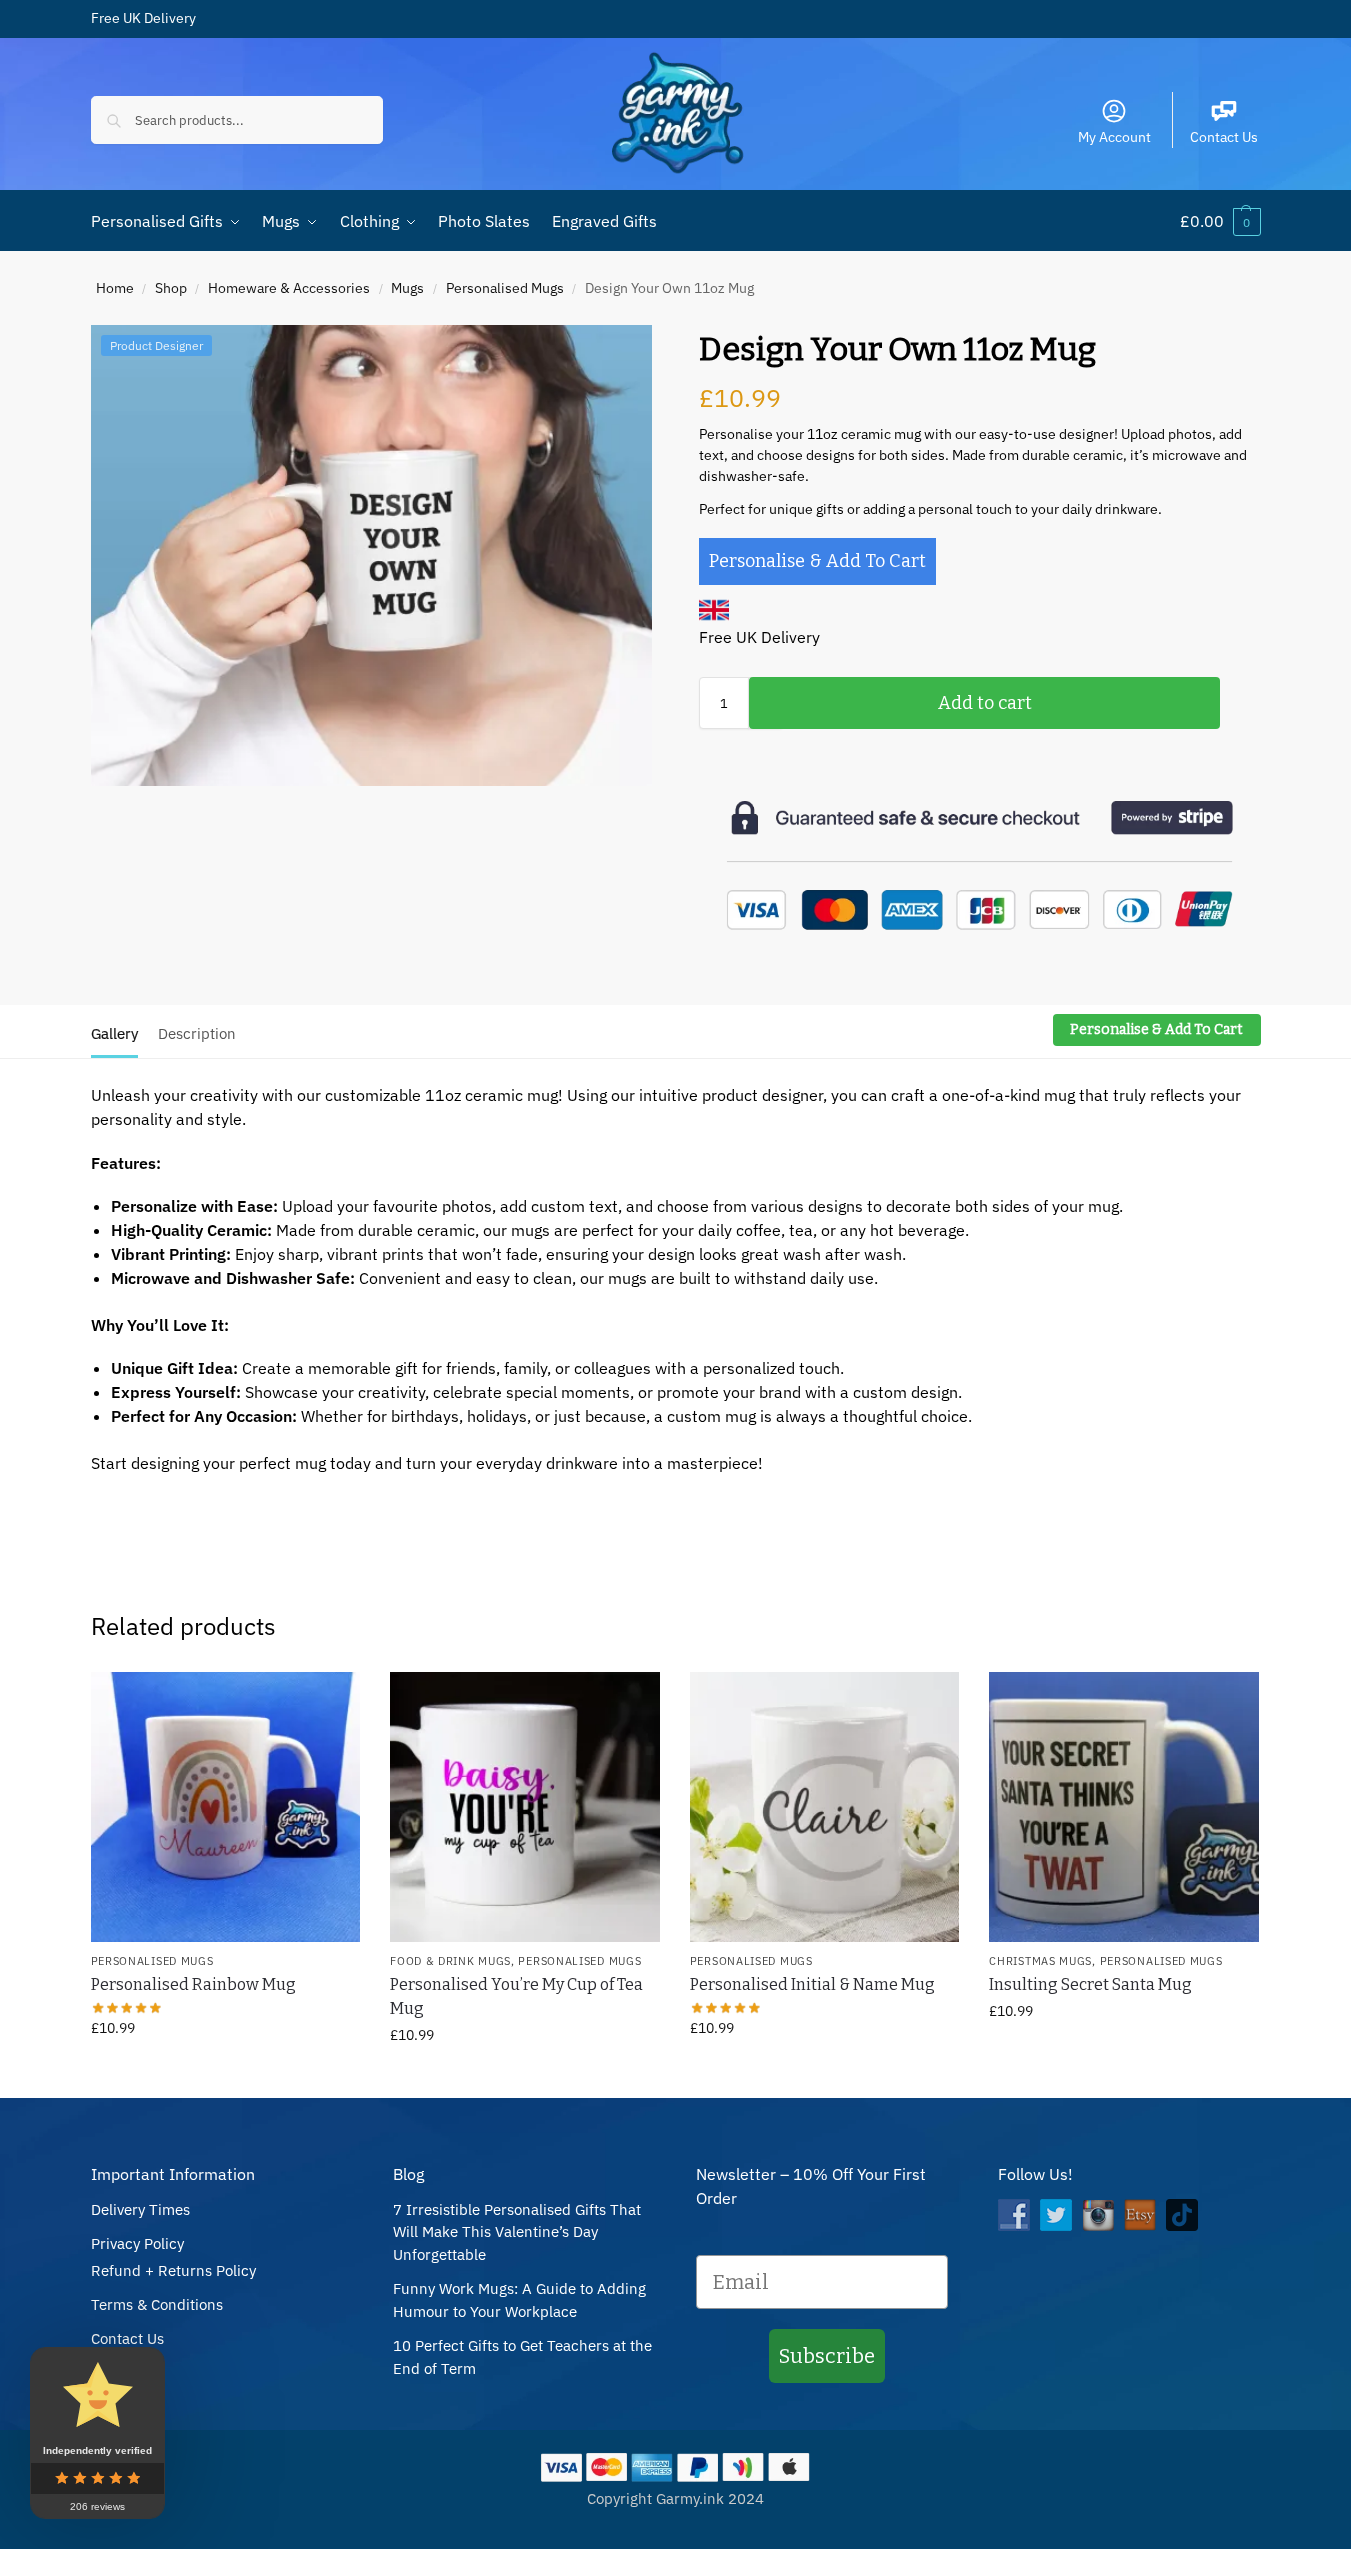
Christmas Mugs (1040, 1961)
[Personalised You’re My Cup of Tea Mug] (525, 1807)
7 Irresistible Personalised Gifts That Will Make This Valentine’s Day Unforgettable (517, 2232)
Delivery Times (140, 2209)
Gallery (114, 1033)
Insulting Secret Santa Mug (1090, 1984)
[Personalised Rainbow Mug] (226, 1807)
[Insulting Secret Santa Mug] (1124, 1807)
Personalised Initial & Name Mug (812, 1984)
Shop (171, 288)
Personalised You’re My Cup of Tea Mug (516, 1996)
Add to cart (985, 703)
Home (115, 288)
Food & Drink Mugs (450, 1961)
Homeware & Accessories (289, 288)
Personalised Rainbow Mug (193, 1984)
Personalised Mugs (505, 288)
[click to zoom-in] (372, 555)
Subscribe (827, 2356)
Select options (225, 2071)
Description (197, 1033)
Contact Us (1224, 137)
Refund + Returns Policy (173, 2270)
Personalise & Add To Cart (817, 561)
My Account (1114, 137)
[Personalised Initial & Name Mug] (825, 1807)
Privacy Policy (137, 2243)
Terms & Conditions (157, 2304)
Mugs (407, 288)
